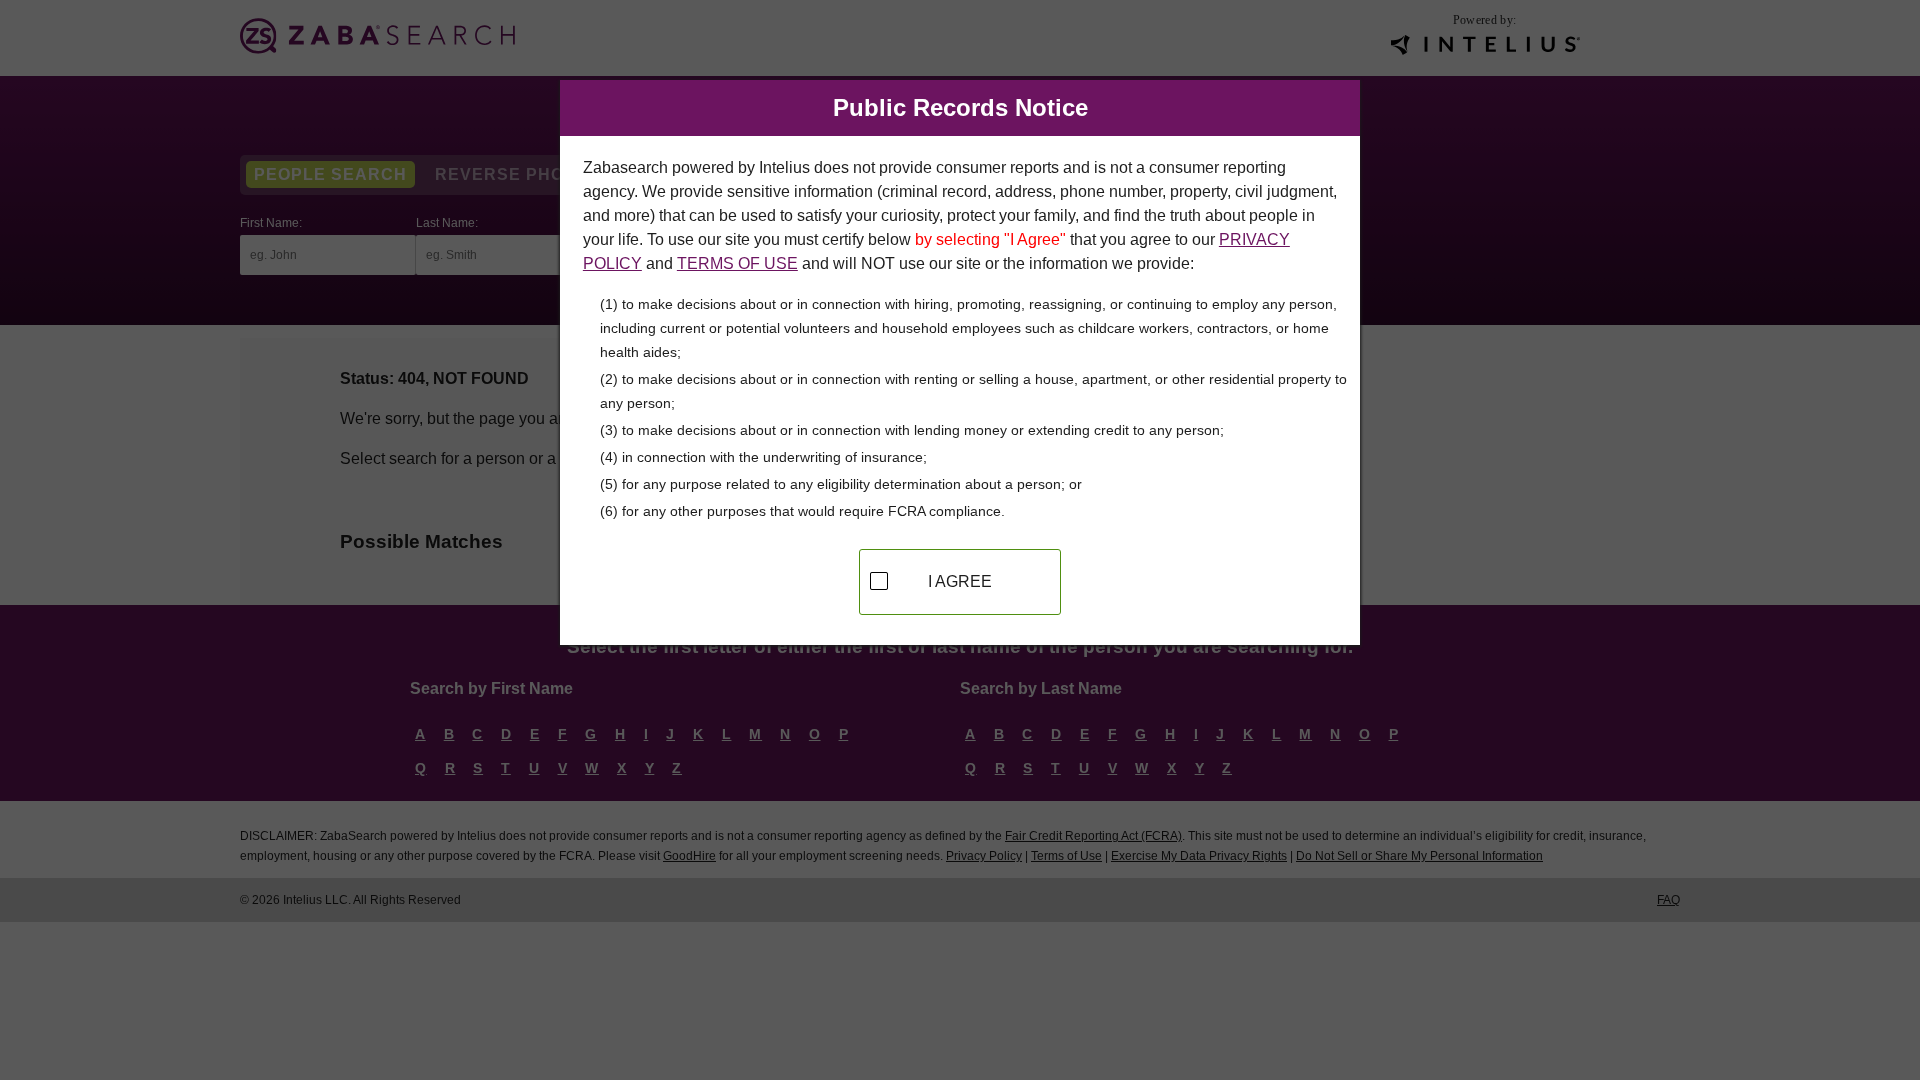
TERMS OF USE (737, 263)
